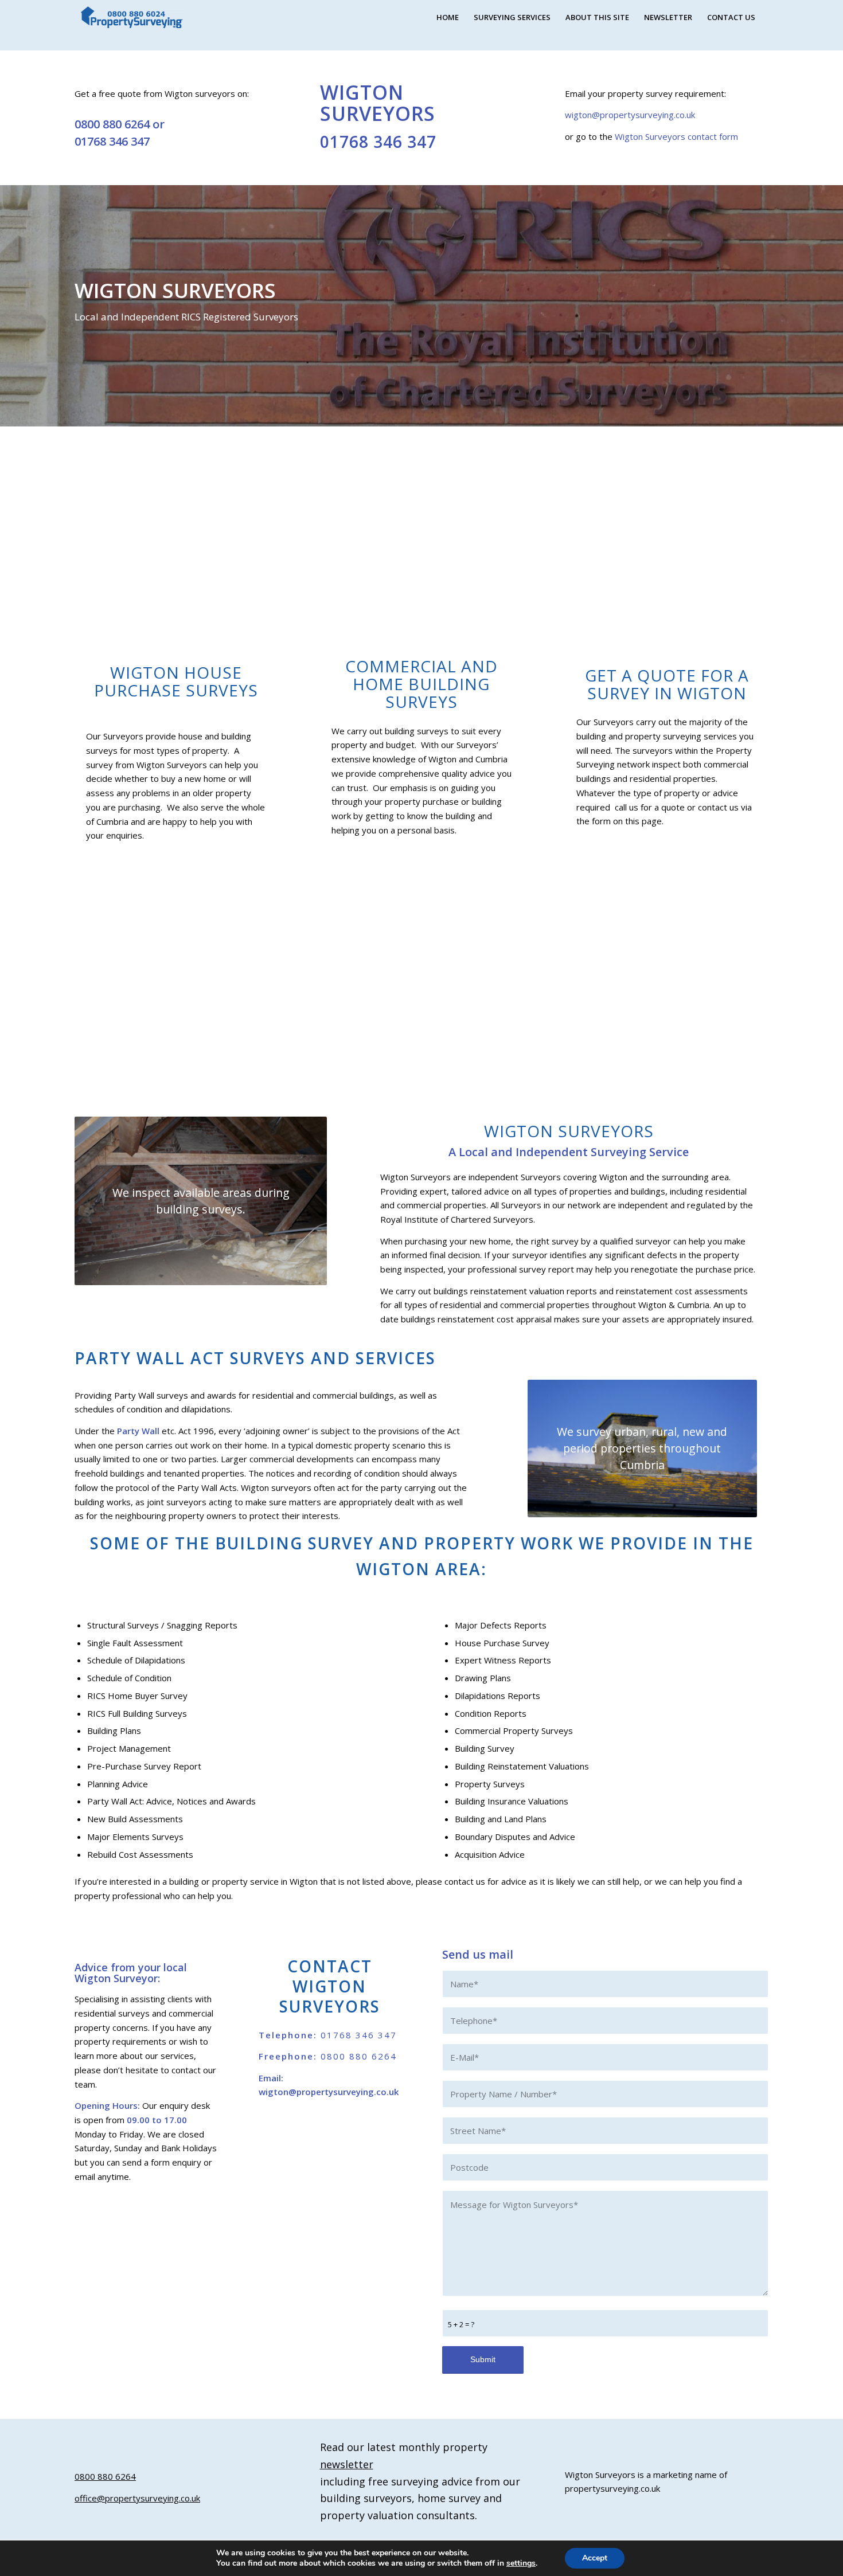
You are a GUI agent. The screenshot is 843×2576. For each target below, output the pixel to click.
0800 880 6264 (112, 124)
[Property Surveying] (132, 17)
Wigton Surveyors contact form (676, 136)
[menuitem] (448, 17)
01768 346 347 (112, 141)
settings (521, 2563)
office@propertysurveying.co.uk (137, 2498)
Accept (595, 2558)
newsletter (347, 2464)
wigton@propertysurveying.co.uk (630, 115)
